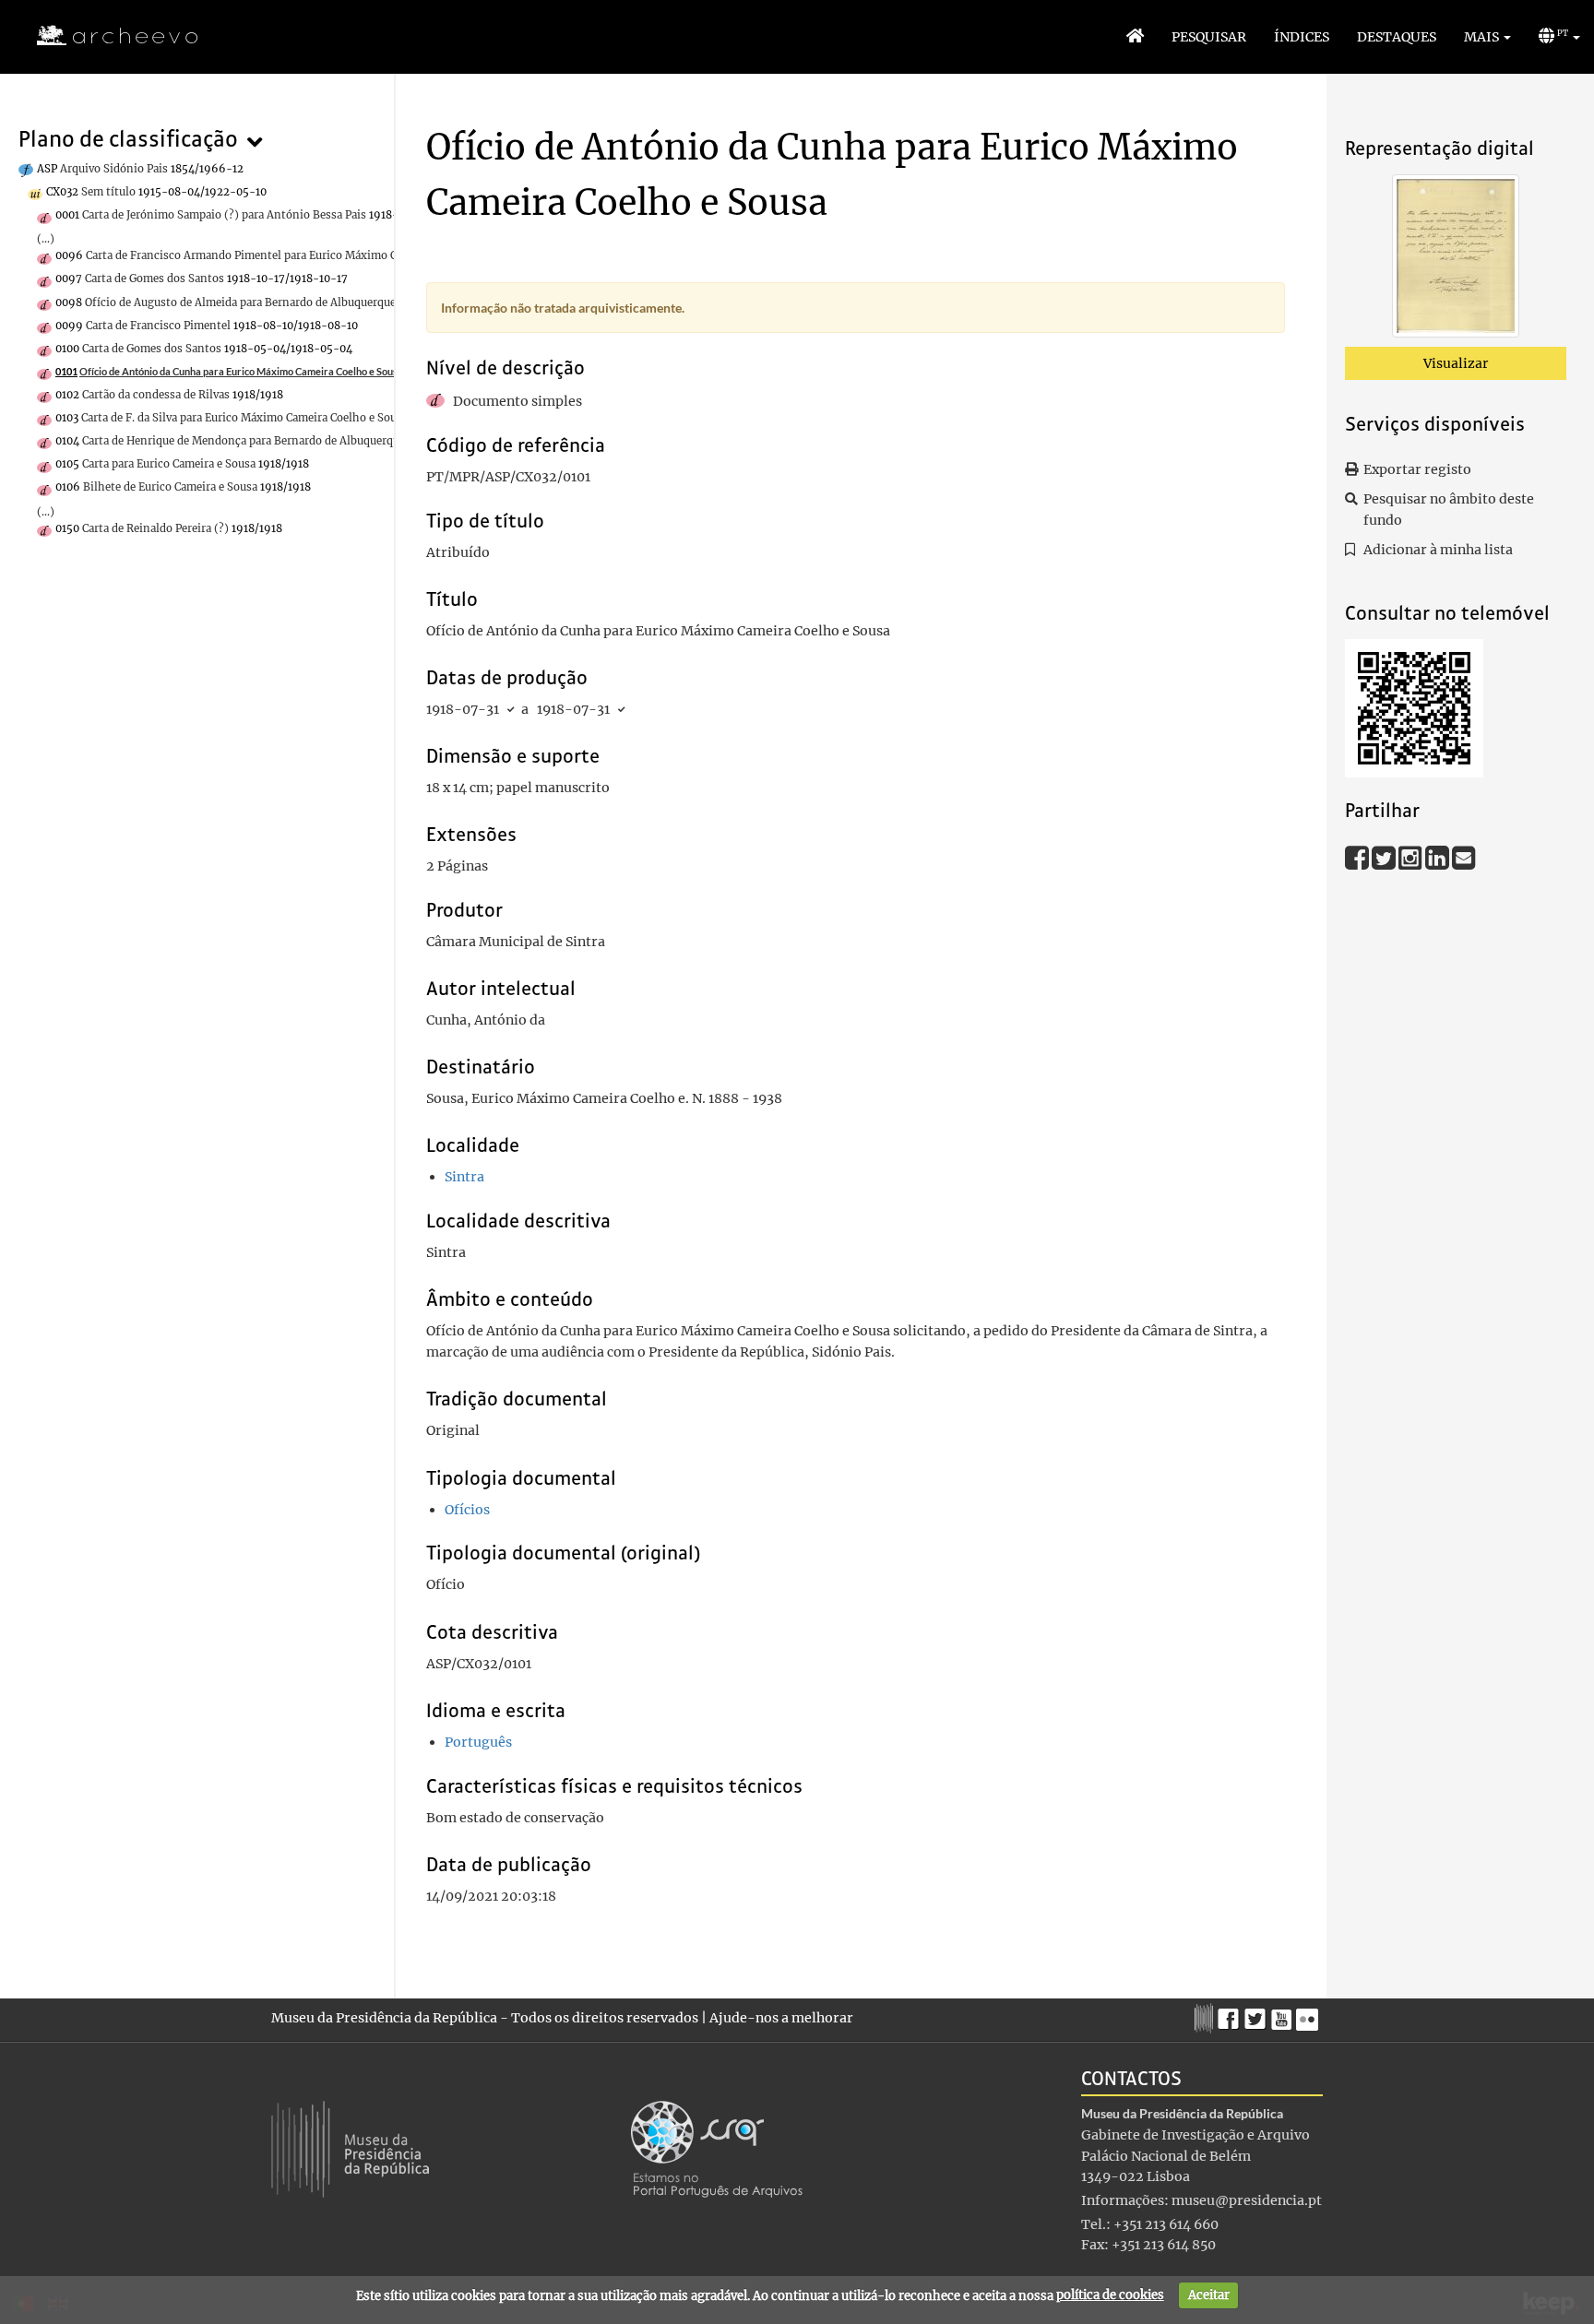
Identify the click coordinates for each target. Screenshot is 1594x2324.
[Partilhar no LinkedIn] (1439, 857)
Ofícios (467, 1510)
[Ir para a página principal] (106, 36)
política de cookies (1110, 2295)
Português (478, 1742)
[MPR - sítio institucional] (1206, 2016)
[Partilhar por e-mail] (1464, 857)
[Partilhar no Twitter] (1385, 857)
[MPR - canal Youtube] (1284, 2014)
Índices (1302, 37)
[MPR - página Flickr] (1309, 2014)
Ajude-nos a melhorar (781, 2018)
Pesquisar (1209, 37)
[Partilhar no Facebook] (1358, 857)
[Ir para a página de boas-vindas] (1135, 37)
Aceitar (1209, 2295)
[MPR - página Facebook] (1231, 2014)
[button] (1487, 37)
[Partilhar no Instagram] (1412, 857)
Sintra (464, 1177)
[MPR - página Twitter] (1258, 2014)
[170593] (1456, 259)
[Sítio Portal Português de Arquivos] (717, 2148)
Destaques (1397, 37)
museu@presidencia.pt (1247, 2200)
